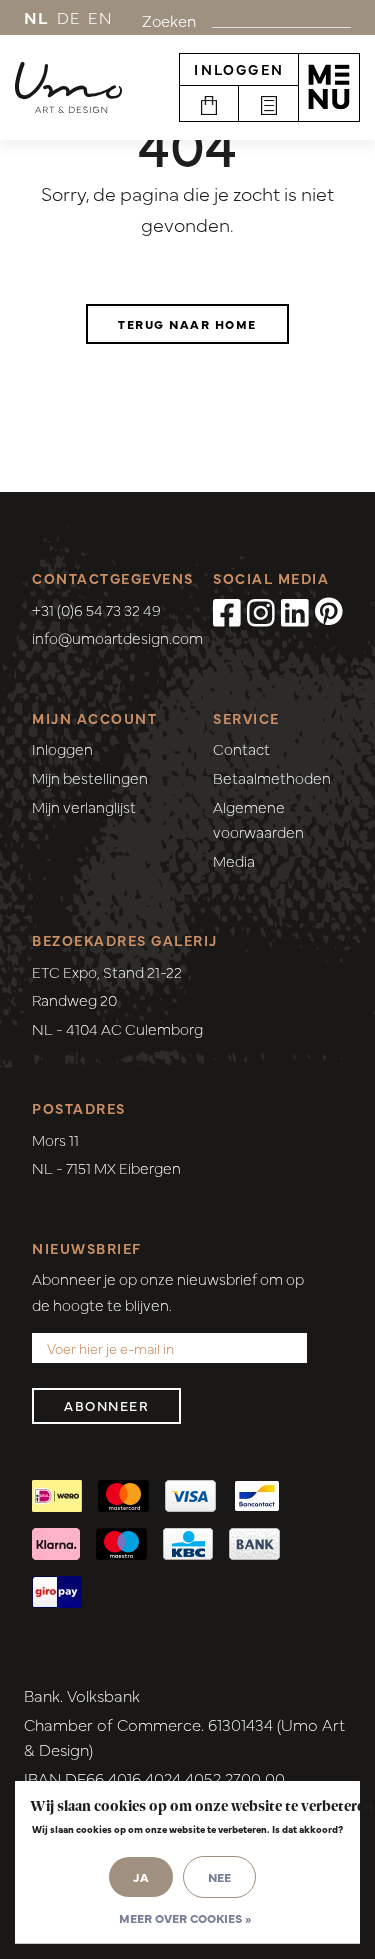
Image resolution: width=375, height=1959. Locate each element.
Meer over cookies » (185, 1918)
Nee (219, 1877)
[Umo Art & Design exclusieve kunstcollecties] (68, 88)
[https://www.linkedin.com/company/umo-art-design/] (295, 612)
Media (234, 860)
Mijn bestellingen (90, 777)
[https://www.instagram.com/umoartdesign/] (261, 612)
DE (69, 17)
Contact (241, 748)
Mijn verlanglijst (84, 806)
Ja (141, 1877)
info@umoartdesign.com (117, 637)
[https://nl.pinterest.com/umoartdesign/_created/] (329, 612)
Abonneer (106, 1405)
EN (100, 17)
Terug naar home (187, 324)
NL (36, 17)
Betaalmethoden (272, 777)
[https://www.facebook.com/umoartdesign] (227, 612)
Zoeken (169, 20)
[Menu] (329, 87)
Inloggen (239, 69)
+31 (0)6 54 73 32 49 (96, 609)
